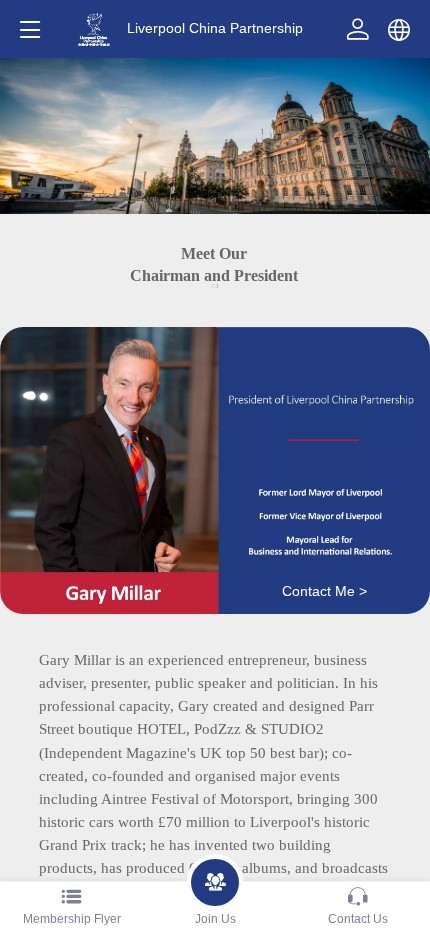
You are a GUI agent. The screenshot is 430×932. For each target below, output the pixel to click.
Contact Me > (324, 591)
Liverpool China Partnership (215, 28)
